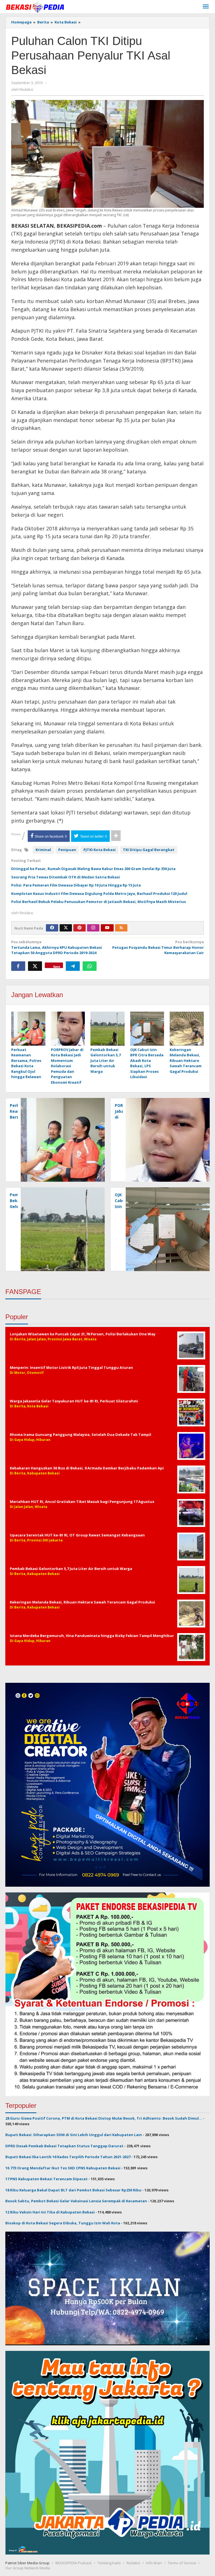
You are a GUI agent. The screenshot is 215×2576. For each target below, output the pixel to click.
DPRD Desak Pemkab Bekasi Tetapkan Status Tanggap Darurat (64, 2146)
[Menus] (206, 7)
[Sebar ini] (18, 966)
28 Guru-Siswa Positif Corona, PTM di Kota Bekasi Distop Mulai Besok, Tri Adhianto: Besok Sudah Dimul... (104, 2118)
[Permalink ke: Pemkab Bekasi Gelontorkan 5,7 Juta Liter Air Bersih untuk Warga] (107, 1029)
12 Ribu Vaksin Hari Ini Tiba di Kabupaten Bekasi (50, 2212)
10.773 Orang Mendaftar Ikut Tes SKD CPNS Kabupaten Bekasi (63, 2168)
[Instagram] (93, 928)
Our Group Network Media (28, 2568)
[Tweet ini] (35, 966)
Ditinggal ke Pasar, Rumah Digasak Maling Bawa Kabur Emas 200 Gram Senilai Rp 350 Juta (93, 869)
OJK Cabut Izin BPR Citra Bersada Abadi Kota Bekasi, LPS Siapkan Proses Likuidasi (147, 1063)
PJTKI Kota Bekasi (100, 850)
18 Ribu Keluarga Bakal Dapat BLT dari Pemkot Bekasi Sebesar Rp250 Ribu (73, 2190)
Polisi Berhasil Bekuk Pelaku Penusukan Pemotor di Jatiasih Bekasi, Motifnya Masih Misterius (99, 902)
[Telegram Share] (73, 966)
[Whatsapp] (90, 966)
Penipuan (67, 850)
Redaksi (133, 2563)
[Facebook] (52, 928)
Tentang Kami (109, 2563)
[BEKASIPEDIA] (35, 7)
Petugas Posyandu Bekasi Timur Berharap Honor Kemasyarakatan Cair (158, 947)
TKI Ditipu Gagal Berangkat (149, 850)
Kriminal (43, 850)
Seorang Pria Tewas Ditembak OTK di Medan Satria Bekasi (66, 877)
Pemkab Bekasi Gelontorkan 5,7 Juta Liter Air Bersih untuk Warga (106, 1061)
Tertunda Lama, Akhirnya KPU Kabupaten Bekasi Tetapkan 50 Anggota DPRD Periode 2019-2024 (57, 947)
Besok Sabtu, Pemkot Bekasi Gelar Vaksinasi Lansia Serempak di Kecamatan (76, 2201)
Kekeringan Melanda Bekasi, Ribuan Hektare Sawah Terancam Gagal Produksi (186, 1061)
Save (57, 966)
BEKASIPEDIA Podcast (73, 2563)
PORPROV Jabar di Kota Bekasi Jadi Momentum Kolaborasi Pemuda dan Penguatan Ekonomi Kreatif (67, 1066)
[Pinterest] (80, 928)
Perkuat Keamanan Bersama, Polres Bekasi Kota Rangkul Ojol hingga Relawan (26, 1063)
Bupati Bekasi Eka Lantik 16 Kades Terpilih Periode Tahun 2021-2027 (68, 2157)
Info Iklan (154, 2563)
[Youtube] (107, 928)
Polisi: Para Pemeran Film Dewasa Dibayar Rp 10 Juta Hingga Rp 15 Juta (76, 885)
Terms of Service (182, 2563)
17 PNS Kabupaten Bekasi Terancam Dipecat (46, 2179)
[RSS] (121, 928)
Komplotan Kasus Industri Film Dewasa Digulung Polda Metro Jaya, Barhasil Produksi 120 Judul (99, 893)
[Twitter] (66, 928)
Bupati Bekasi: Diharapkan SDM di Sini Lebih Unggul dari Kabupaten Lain (74, 2135)
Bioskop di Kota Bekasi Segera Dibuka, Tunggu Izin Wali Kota (63, 2223)
